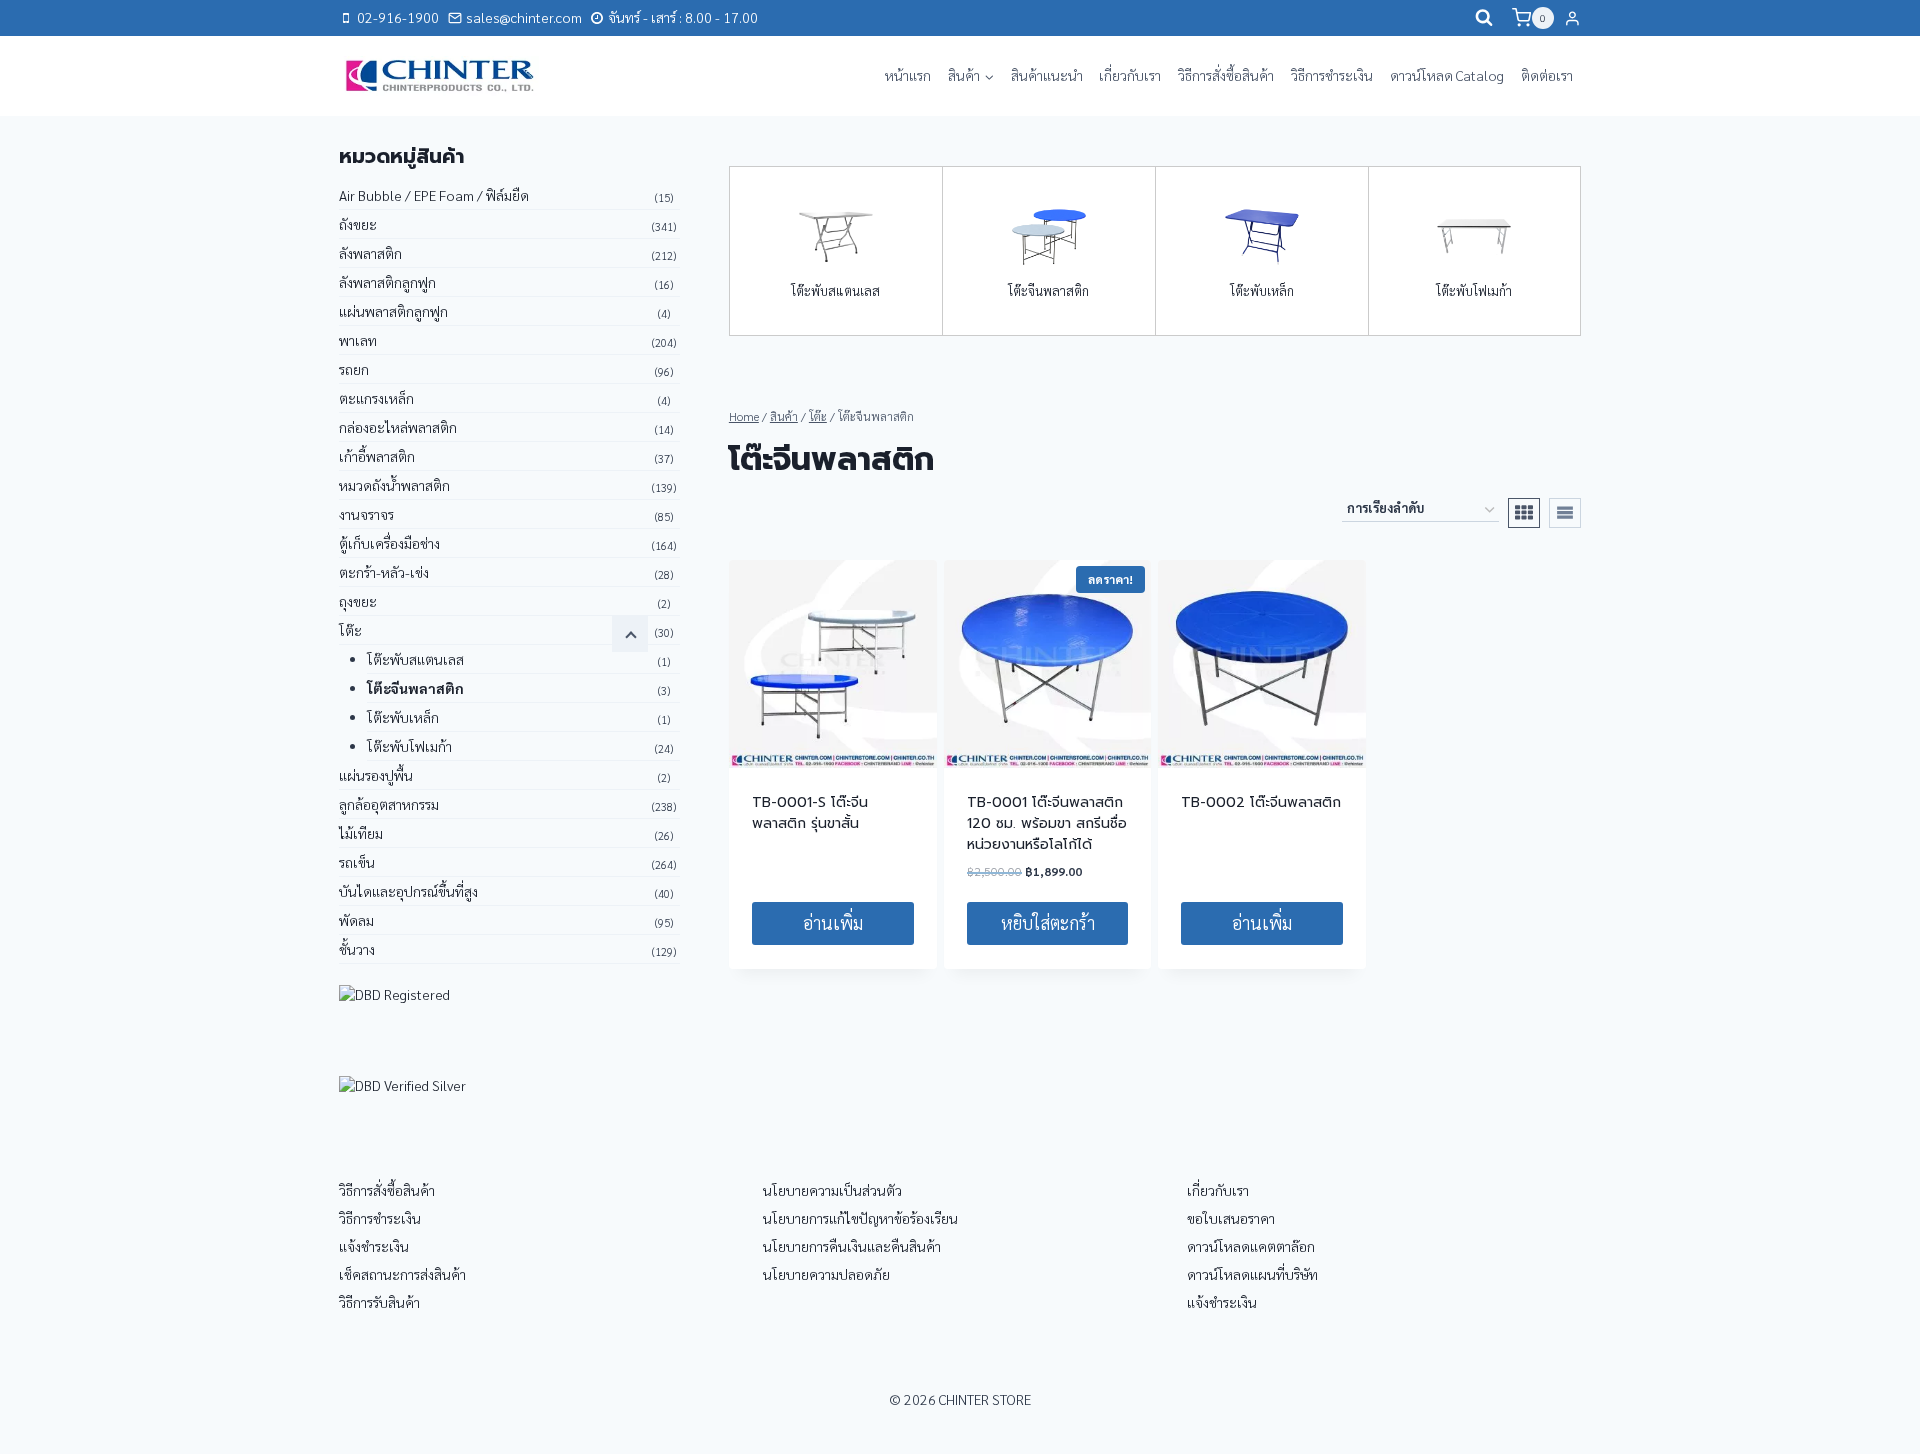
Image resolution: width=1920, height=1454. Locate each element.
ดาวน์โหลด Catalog (1447, 75)
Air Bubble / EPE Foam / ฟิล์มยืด (434, 195)
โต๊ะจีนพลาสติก (1048, 290)
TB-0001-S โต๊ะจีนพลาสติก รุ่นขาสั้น (810, 813)
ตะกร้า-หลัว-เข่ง (384, 572)
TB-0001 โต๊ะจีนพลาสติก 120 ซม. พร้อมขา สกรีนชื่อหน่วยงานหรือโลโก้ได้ (1047, 823)
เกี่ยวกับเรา (1130, 75)
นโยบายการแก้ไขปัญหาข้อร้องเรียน (860, 1218)
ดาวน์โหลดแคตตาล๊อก (1251, 1246)
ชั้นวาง (357, 949)
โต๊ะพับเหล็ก (1262, 290)
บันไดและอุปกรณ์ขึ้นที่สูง (408, 891)
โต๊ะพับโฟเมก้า (1474, 290)
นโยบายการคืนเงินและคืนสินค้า (852, 1246)
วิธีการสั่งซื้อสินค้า (1226, 75)
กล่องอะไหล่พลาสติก (398, 427)
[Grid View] (1524, 513)
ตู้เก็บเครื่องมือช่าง (389, 543)
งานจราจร (366, 514)
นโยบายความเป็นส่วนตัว (832, 1190)
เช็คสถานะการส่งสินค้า (402, 1274)
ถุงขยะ (358, 601)
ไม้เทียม (361, 833)
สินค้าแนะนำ (1047, 75)
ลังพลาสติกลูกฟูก (387, 282)
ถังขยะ (358, 224)
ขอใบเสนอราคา (1231, 1218)
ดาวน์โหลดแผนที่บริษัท (1252, 1274)
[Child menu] (630, 634)
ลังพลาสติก (370, 253)
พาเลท (358, 340)
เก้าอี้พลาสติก (377, 456)
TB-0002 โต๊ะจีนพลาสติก (1261, 802)
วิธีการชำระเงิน (1332, 75)
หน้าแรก (908, 75)
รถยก (354, 369)
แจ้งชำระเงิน (374, 1246)
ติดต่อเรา (1547, 75)
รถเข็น (357, 862)
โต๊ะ (350, 630)
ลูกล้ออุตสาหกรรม (389, 804)
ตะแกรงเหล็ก (376, 398)
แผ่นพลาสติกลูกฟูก (393, 311)
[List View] (1565, 513)
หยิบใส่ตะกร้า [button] (1048, 922)
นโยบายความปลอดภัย (826, 1274)
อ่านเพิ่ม (833, 922)
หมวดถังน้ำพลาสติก (394, 485)
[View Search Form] (1484, 18)
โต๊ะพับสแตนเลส (835, 290)
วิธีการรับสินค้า (379, 1302)
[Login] (1572, 18)
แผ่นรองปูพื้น (376, 775)
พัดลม (356, 920)
